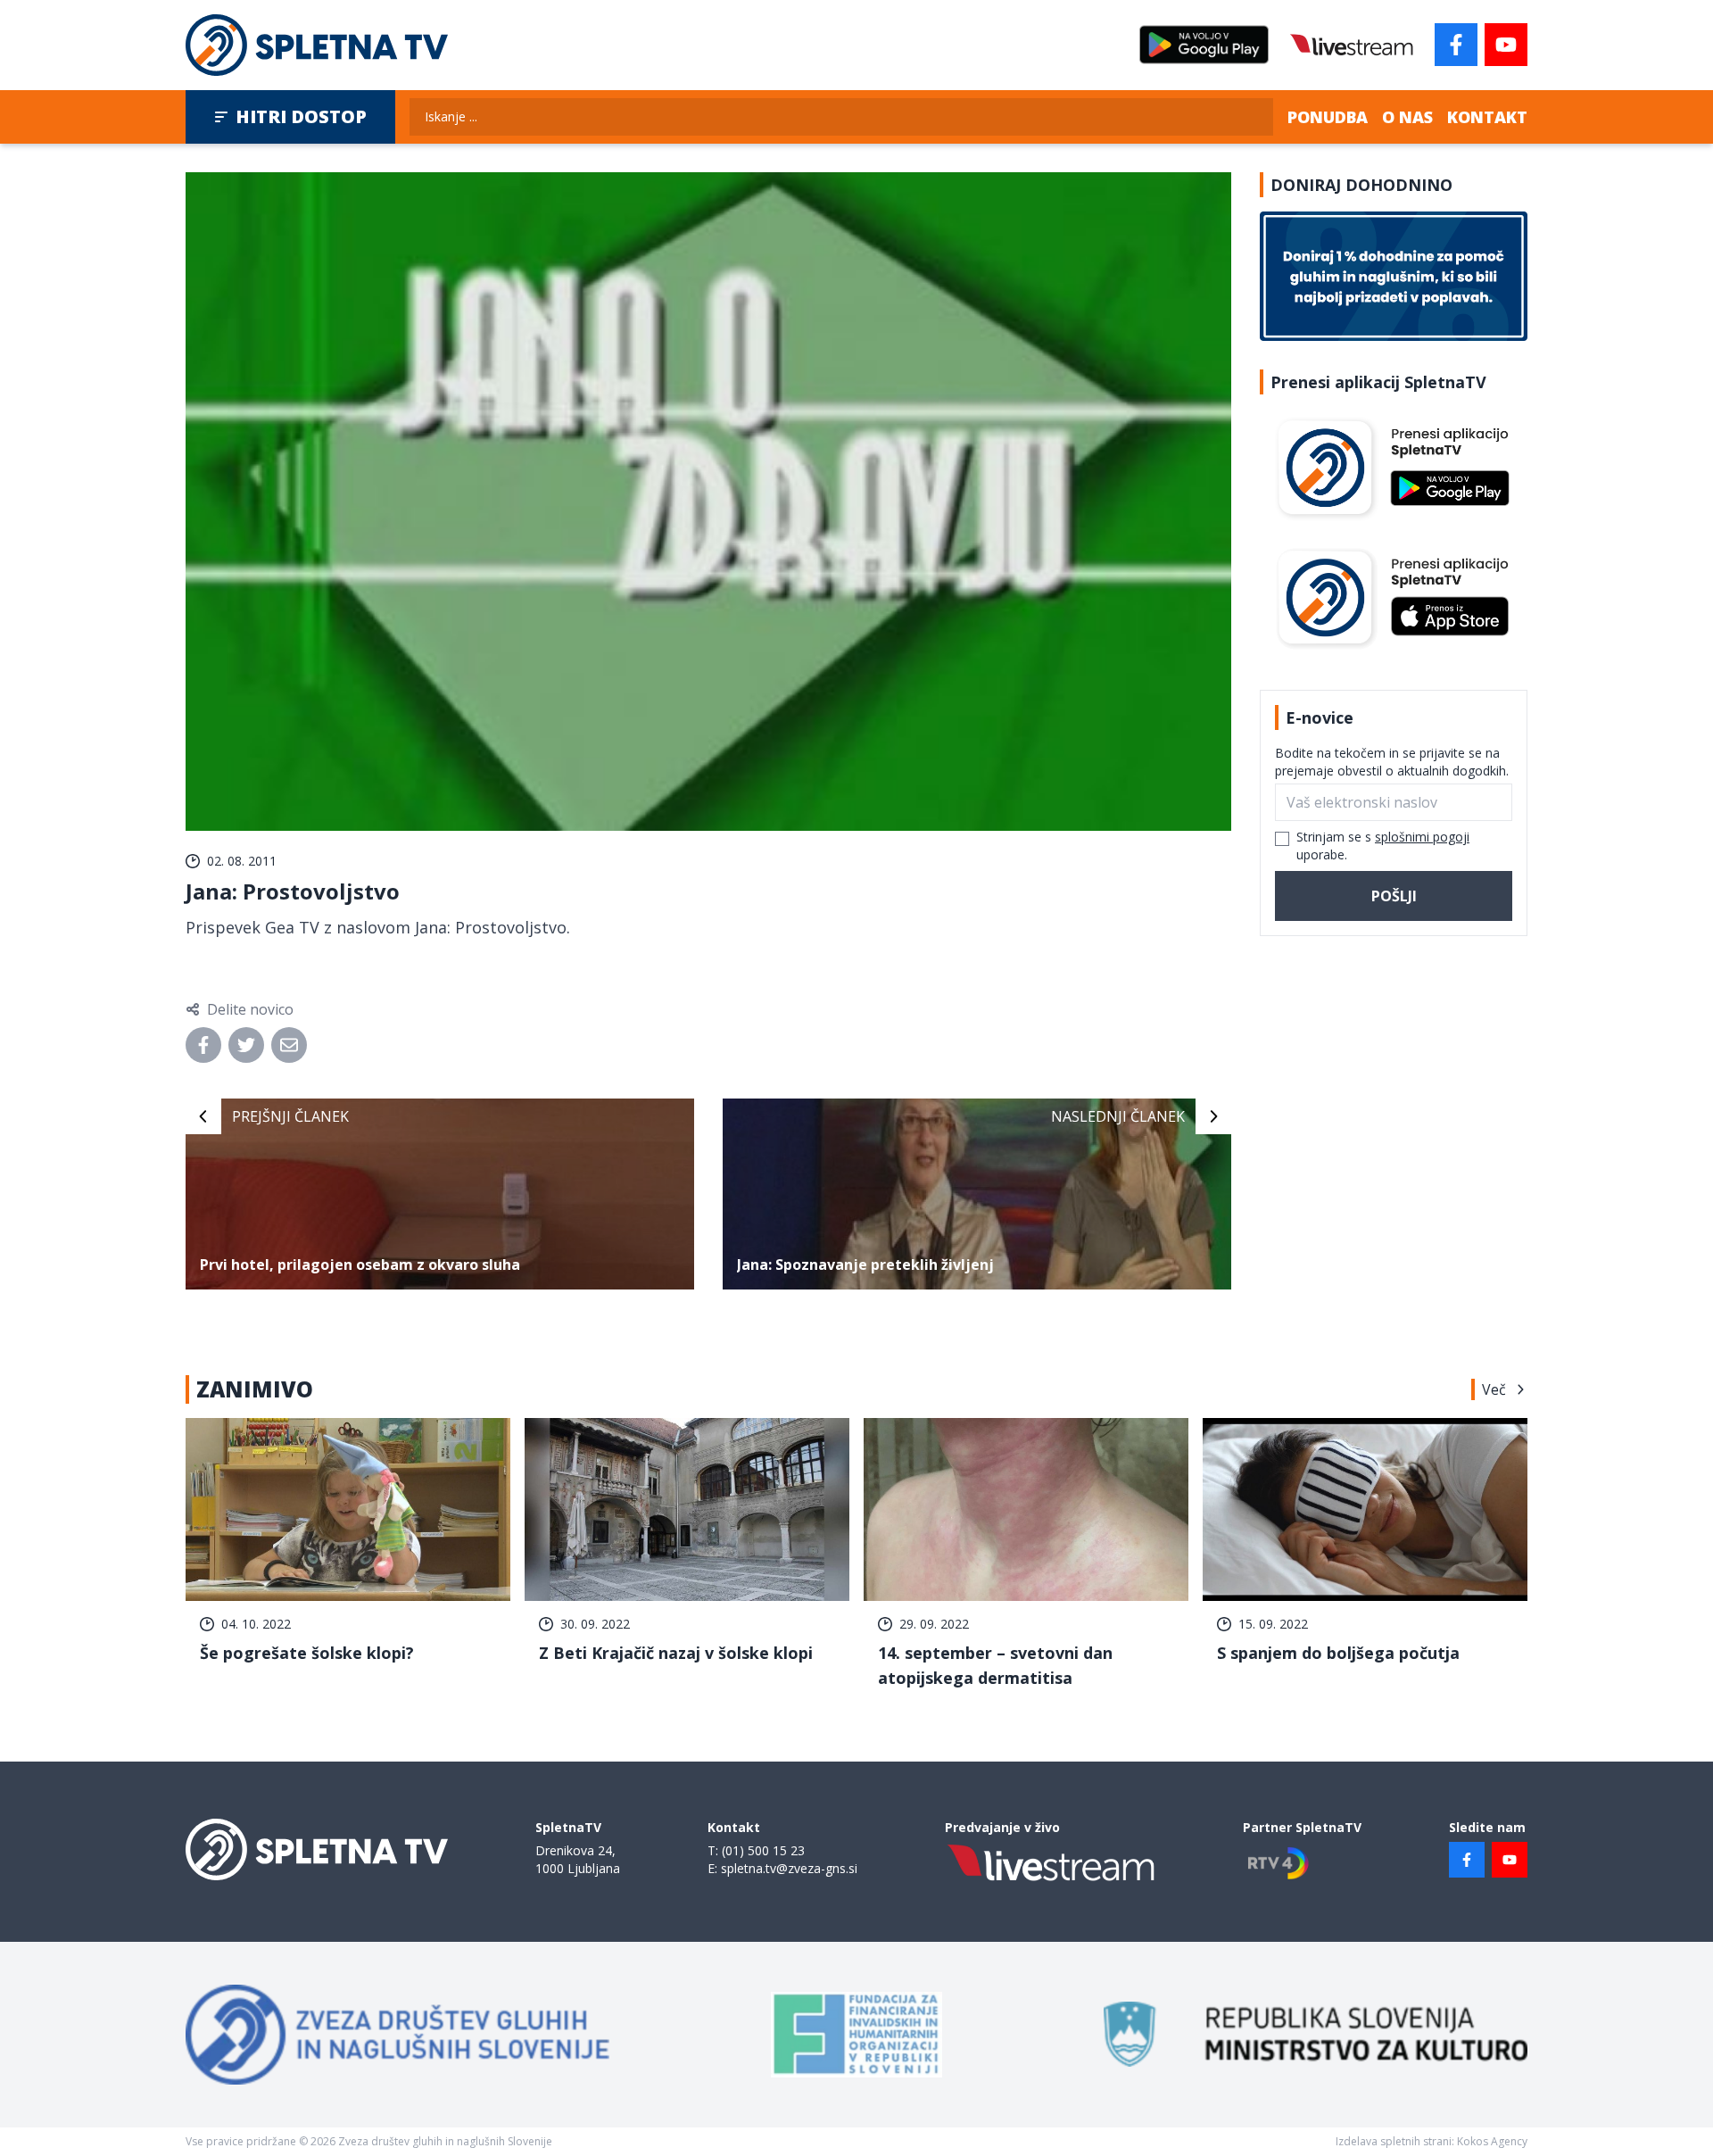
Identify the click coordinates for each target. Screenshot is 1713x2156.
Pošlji (1394, 896)
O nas (1407, 117)
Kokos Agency (1492, 2141)
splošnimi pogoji (1422, 837)
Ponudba (1328, 117)
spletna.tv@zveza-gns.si (789, 1868)
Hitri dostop (301, 116)
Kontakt (1487, 117)
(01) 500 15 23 (763, 1850)
